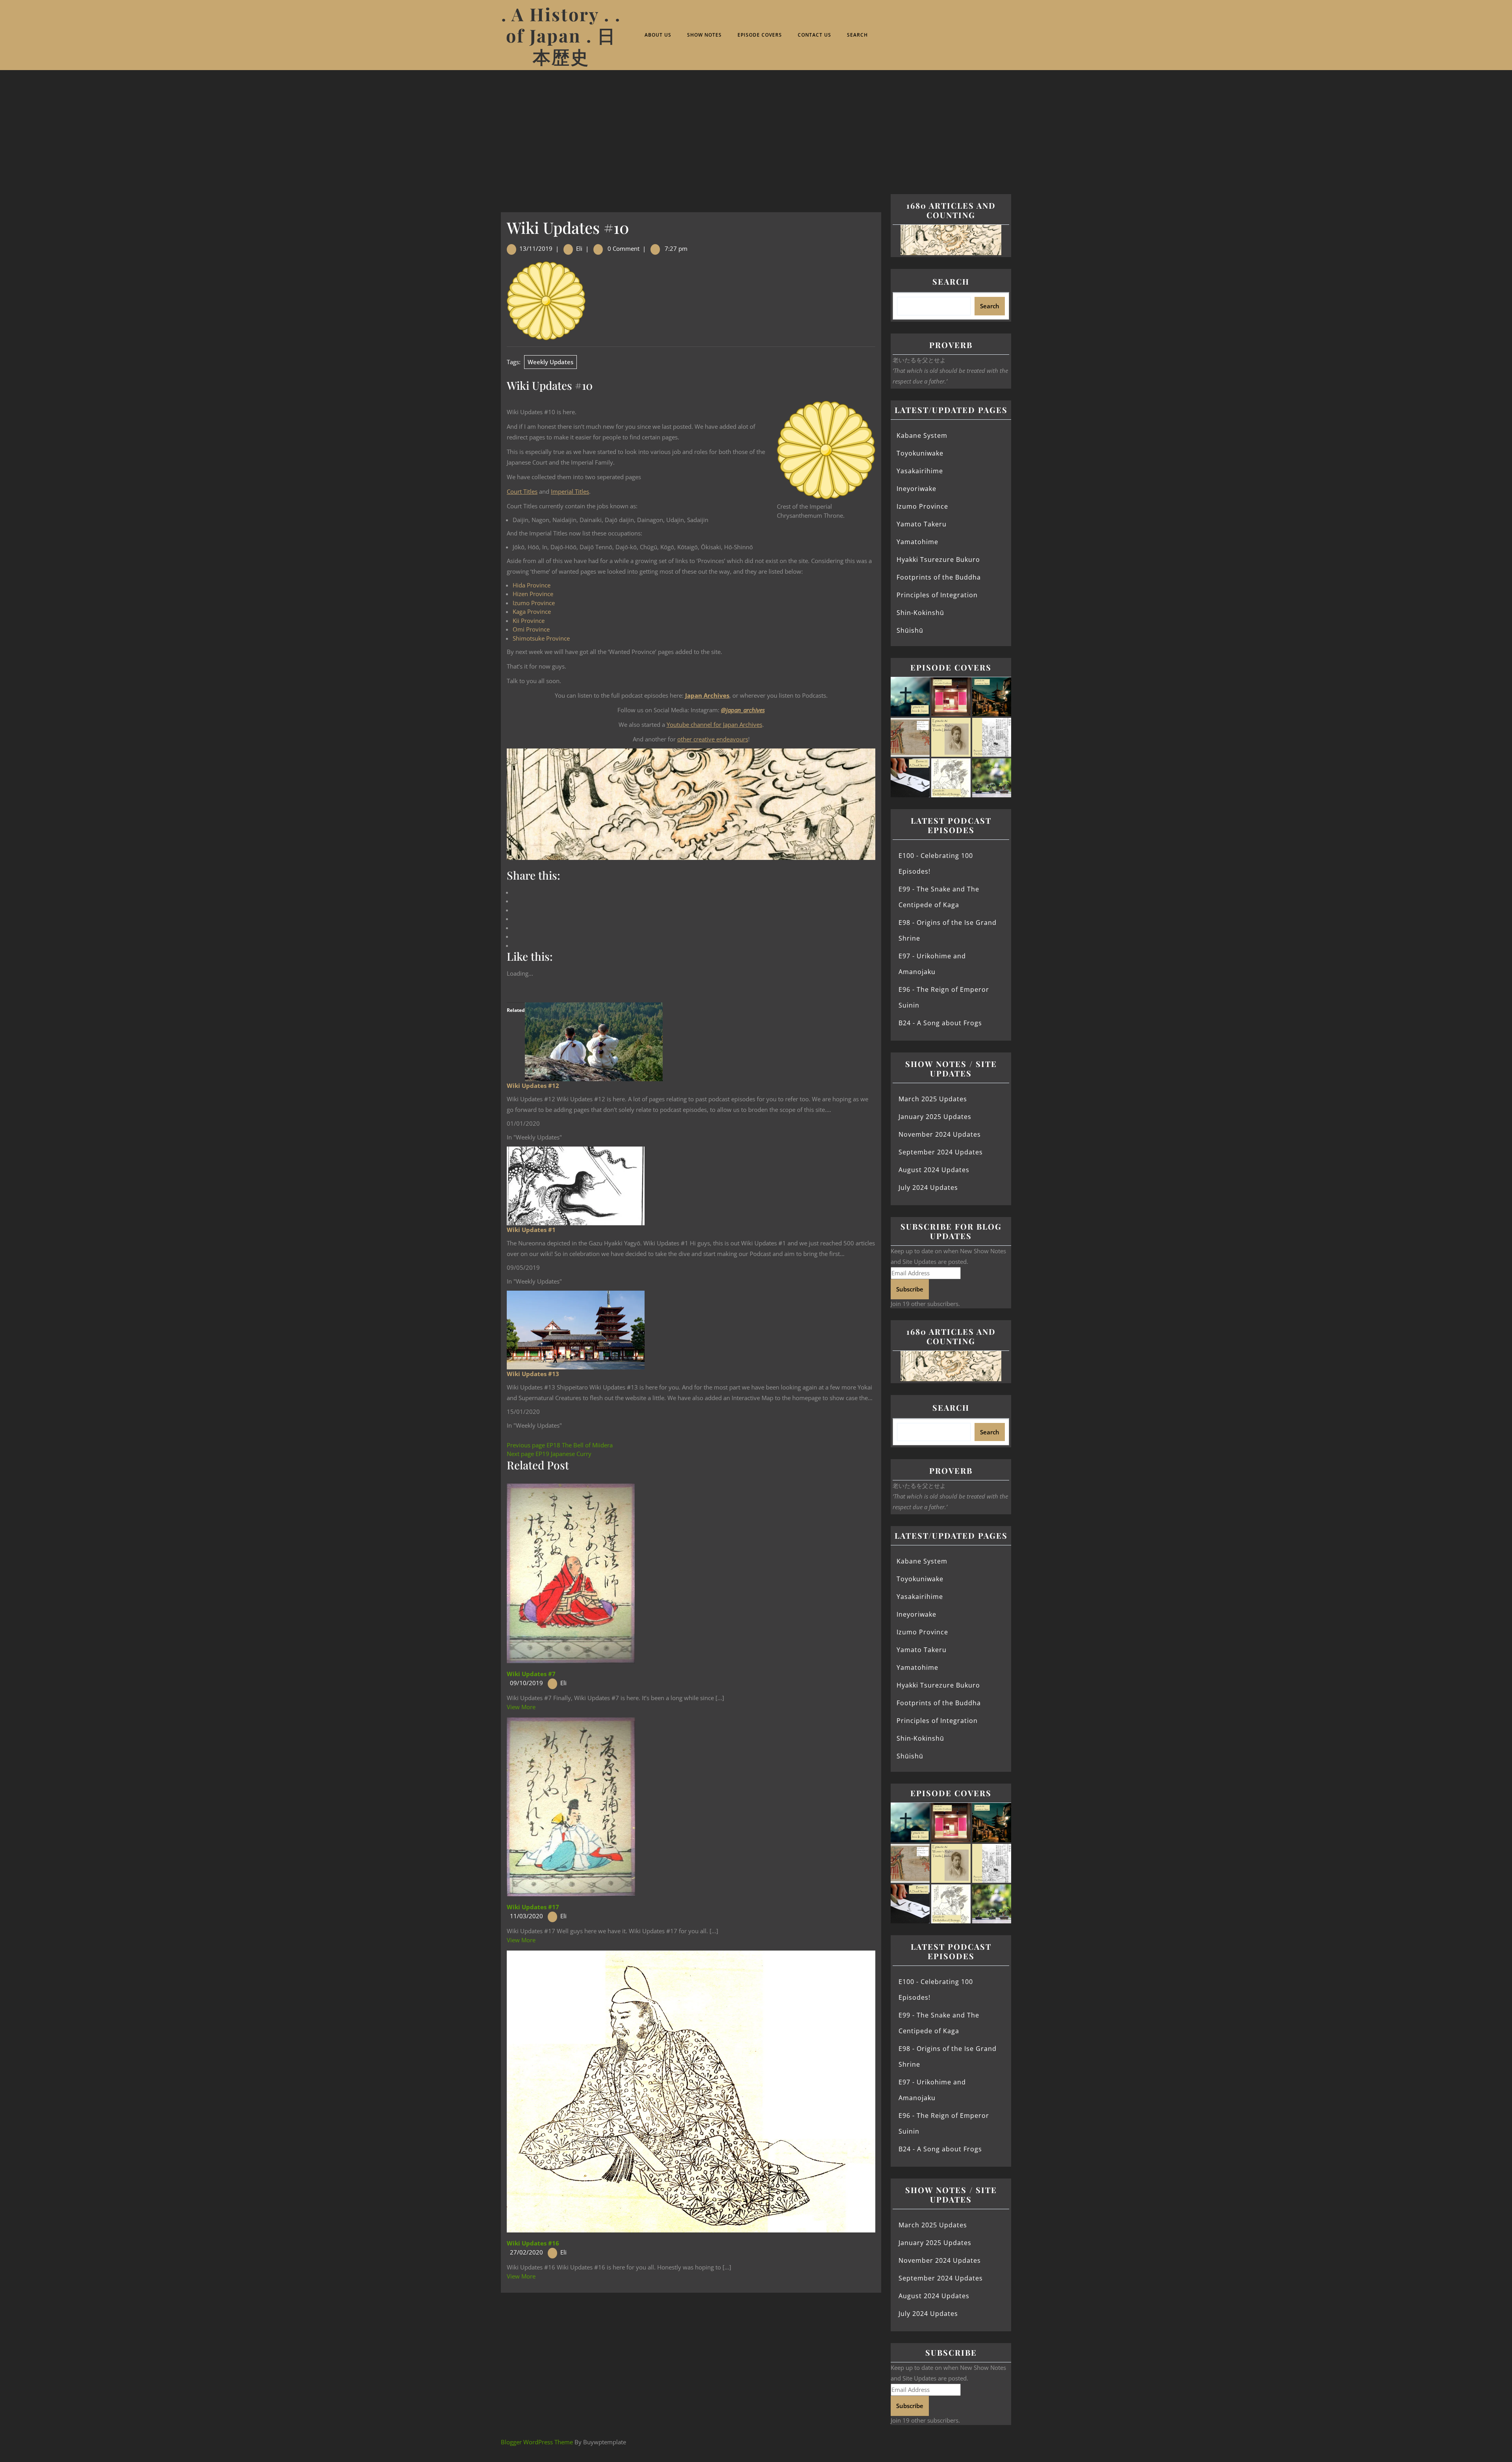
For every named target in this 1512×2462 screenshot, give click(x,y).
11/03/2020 (526, 1916)
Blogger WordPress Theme (537, 2442)
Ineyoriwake (916, 489)
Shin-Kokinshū (920, 613)
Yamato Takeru (922, 524)
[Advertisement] (756, 129)
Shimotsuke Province (541, 638)
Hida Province (532, 585)
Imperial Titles (570, 491)
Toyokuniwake (920, 453)
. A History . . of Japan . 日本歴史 (561, 35)
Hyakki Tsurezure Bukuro (938, 559)
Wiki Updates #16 (533, 2243)
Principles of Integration (937, 595)
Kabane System (922, 435)
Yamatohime (917, 542)
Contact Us (814, 35)
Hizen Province (533, 594)
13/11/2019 (536, 248)
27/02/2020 (526, 2252)
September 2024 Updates (941, 1152)
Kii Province (529, 621)
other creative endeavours (713, 739)
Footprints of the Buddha (939, 577)
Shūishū (910, 630)
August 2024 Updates (934, 1170)
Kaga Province (532, 611)
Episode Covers (760, 35)
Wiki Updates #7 (531, 1674)
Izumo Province (534, 603)
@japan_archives (743, 710)
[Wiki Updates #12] (594, 1041)
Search (857, 35)
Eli (579, 248)
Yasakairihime (920, 471)
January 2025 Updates (935, 1117)
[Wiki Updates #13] (576, 1329)
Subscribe (910, 1289)
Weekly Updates (550, 362)
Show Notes (704, 35)
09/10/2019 (526, 1683)
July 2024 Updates (928, 1187)
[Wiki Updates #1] (576, 1185)
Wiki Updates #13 (533, 1374)
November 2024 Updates (940, 1134)
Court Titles (522, 491)
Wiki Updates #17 (533, 1907)
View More (521, 1707)
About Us (658, 35)
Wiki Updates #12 (533, 1086)
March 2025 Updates (933, 1099)
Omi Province (531, 629)
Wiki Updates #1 (531, 1230)
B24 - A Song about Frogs (940, 1023)
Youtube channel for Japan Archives (714, 724)
